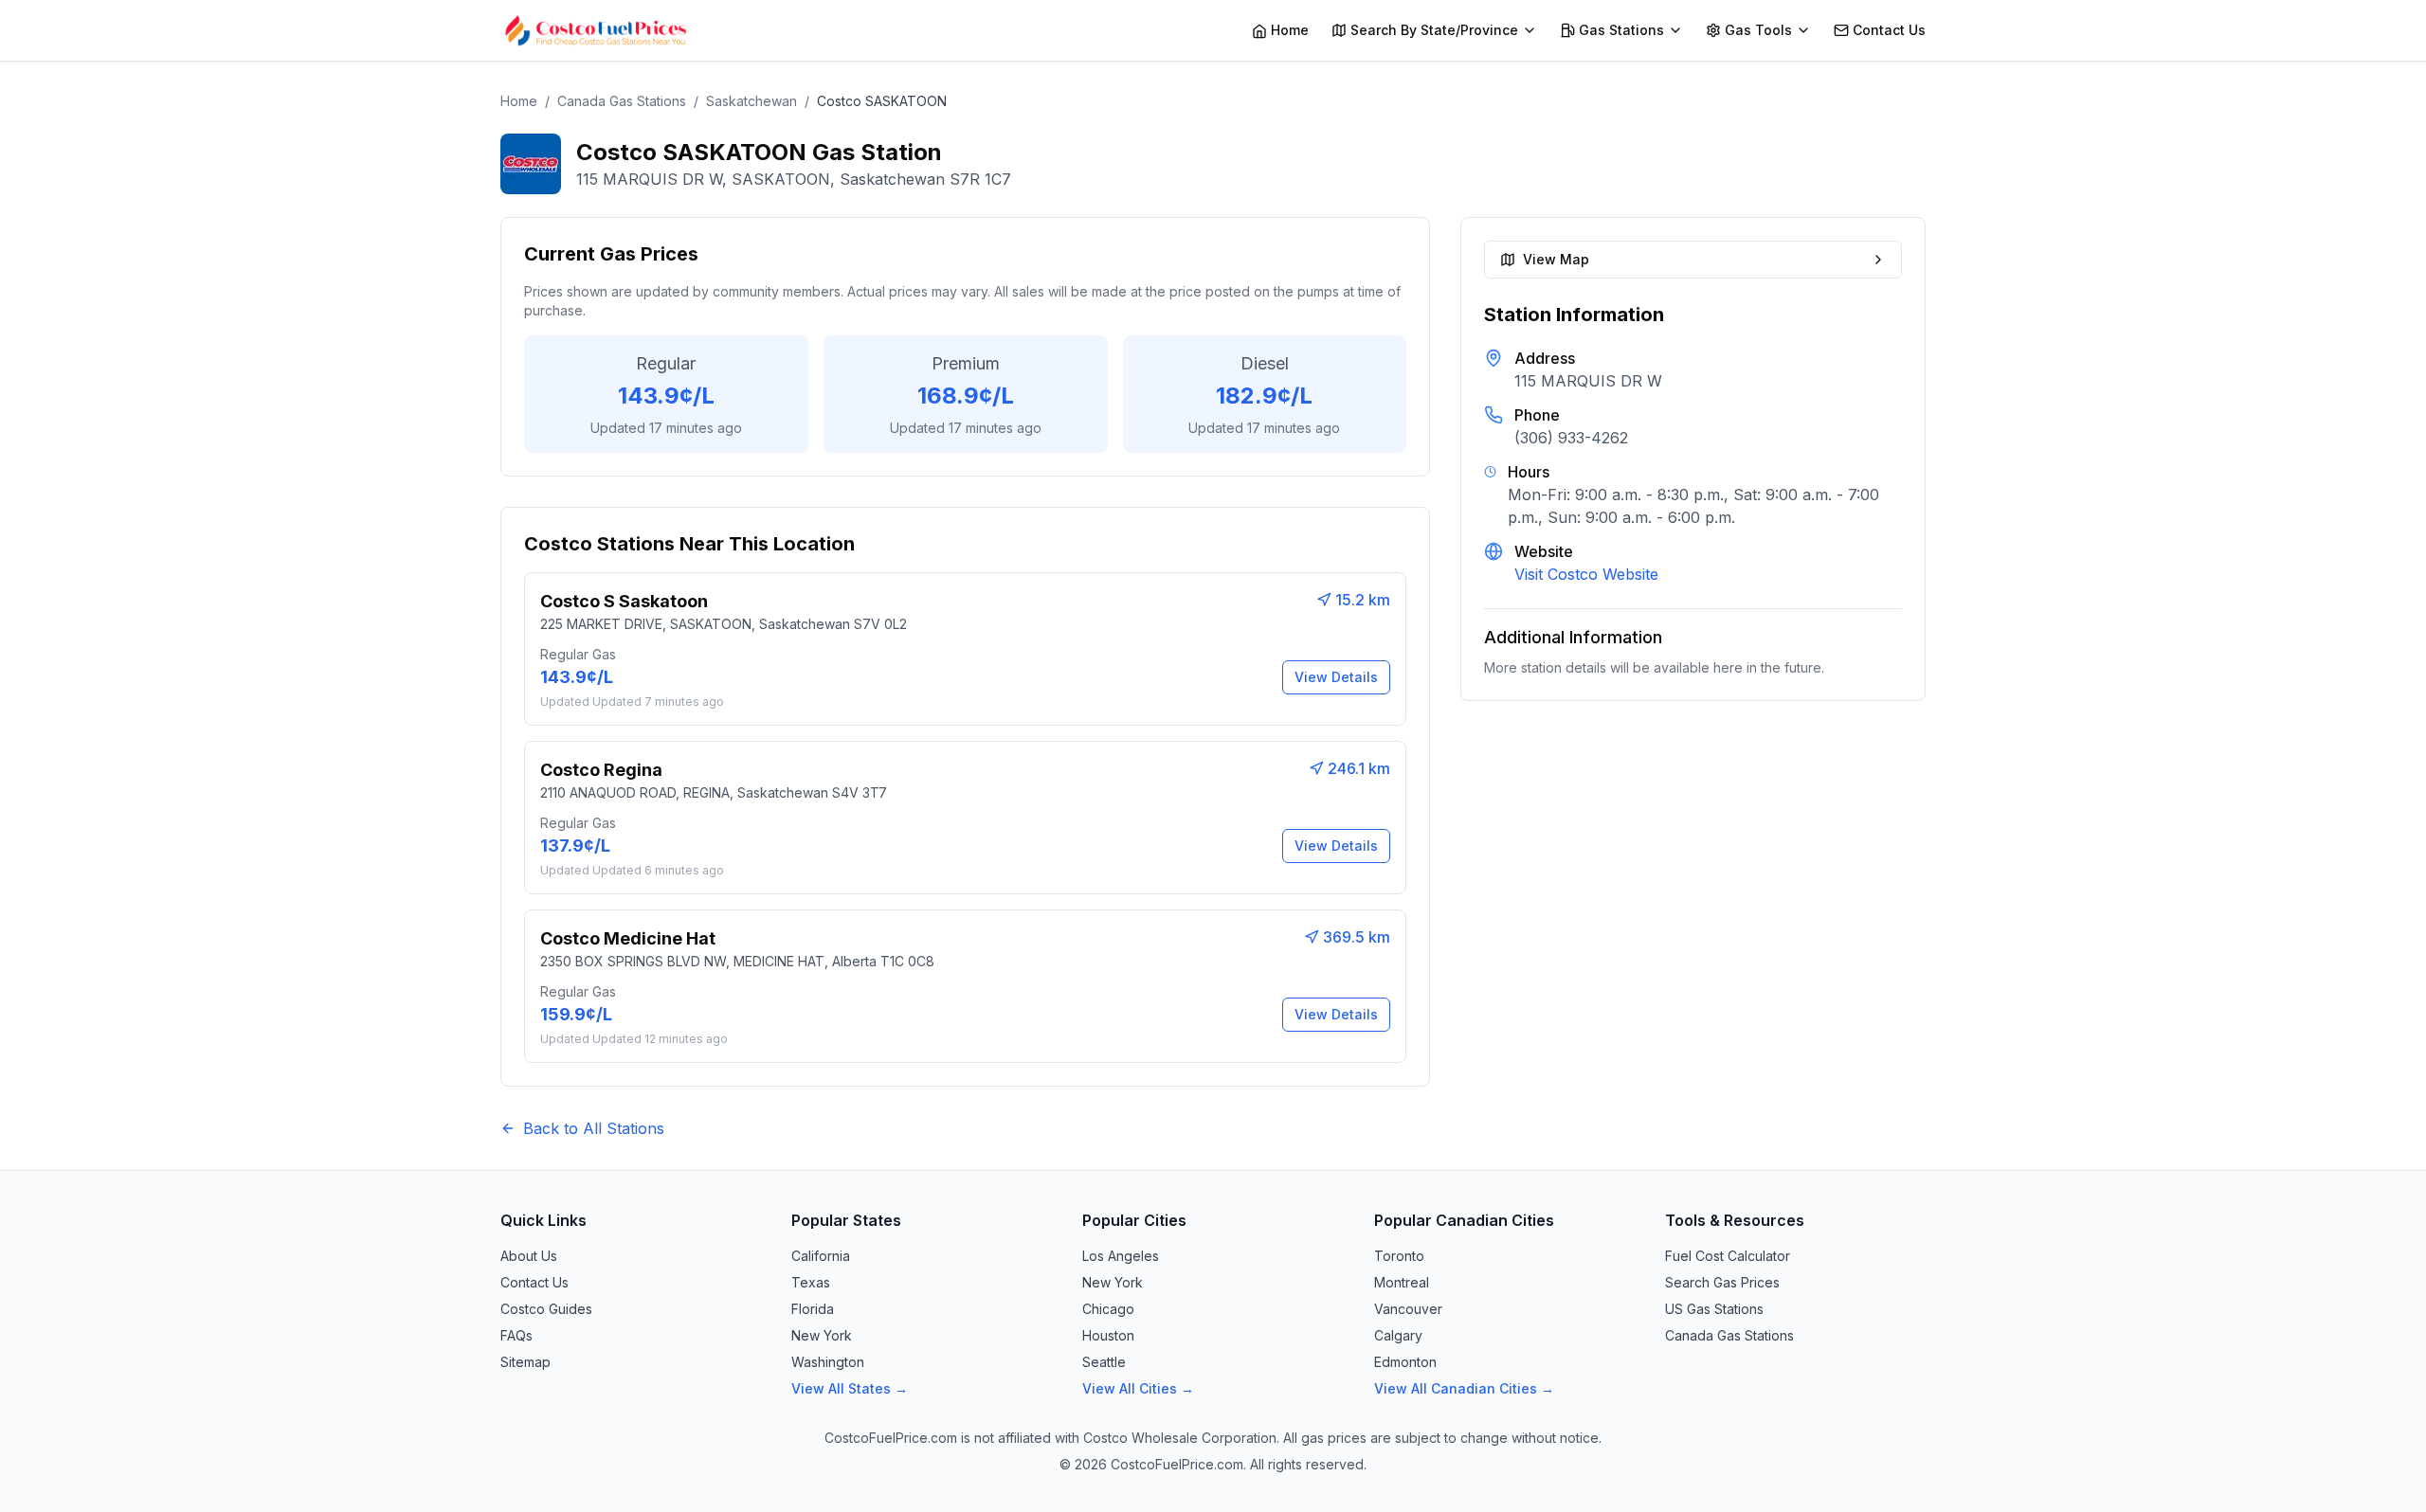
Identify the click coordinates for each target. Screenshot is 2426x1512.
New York (822, 1335)
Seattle (1104, 1362)
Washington (828, 1362)
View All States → (850, 1388)
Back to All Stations (594, 1128)
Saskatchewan (751, 101)
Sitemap (525, 1362)
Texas (811, 1282)
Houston (1108, 1335)
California (821, 1256)
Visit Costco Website (1586, 574)
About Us (529, 1256)
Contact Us (534, 1282)
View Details (1336, 677)
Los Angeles (1121, 1256)
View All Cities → (1138, 1388)
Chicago (1108, 1309)
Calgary (1398, 1335)
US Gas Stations (1714, 1309)
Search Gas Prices (1722, 1282)
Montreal (1402, 1282)
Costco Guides (546, 1309)
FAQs (516, 1335)
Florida (813, 1309)
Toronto (1399, 1256)
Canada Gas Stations (622, 101)
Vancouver (1408, 1309)
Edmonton (1405, 1362)
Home (519, 101)
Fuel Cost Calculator (1728, 1256)
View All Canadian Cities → (1464, 1388)
